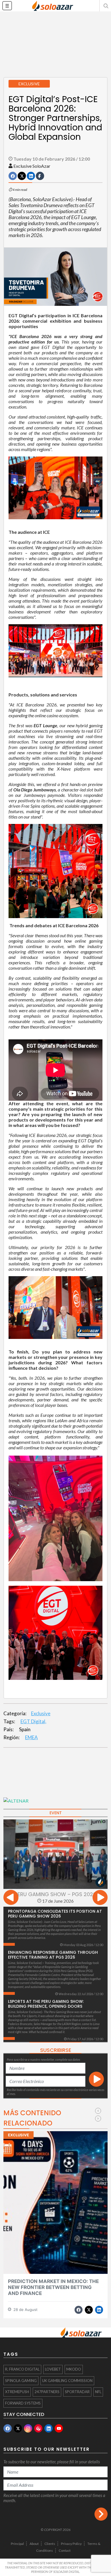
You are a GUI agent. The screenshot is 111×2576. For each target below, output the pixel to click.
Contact (65, 2550)
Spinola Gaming (21, 2381)
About (34, 2544)
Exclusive (41, 1713)
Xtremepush (17, 2392)
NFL (98, 2392)
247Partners (47, 2392)
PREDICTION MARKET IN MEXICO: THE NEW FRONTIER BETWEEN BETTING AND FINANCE (53, 2287)
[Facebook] (8, 2428)
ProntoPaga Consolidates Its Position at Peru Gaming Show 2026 (55, 1914)
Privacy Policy (71, 2544)
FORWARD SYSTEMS (23, 2403)
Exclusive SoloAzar (32, 166)
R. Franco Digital (22, 2369)
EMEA (31, 1737)
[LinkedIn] (49, 2428)
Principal (17, 2544)
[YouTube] (59, 2428)
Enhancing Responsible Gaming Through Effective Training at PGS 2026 (53, 1955)
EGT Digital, (33, 1721)
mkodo (74, 2369)
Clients (50, 2544)
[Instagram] (28, 2428)
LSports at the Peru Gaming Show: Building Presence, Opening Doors (46, 2004)
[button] (105, 6)
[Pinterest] (38, 2428)
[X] (18, 2428)
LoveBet (53, 2369)
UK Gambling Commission (67, 2381)
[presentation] (11, 1898)
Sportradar (77, 2392)
